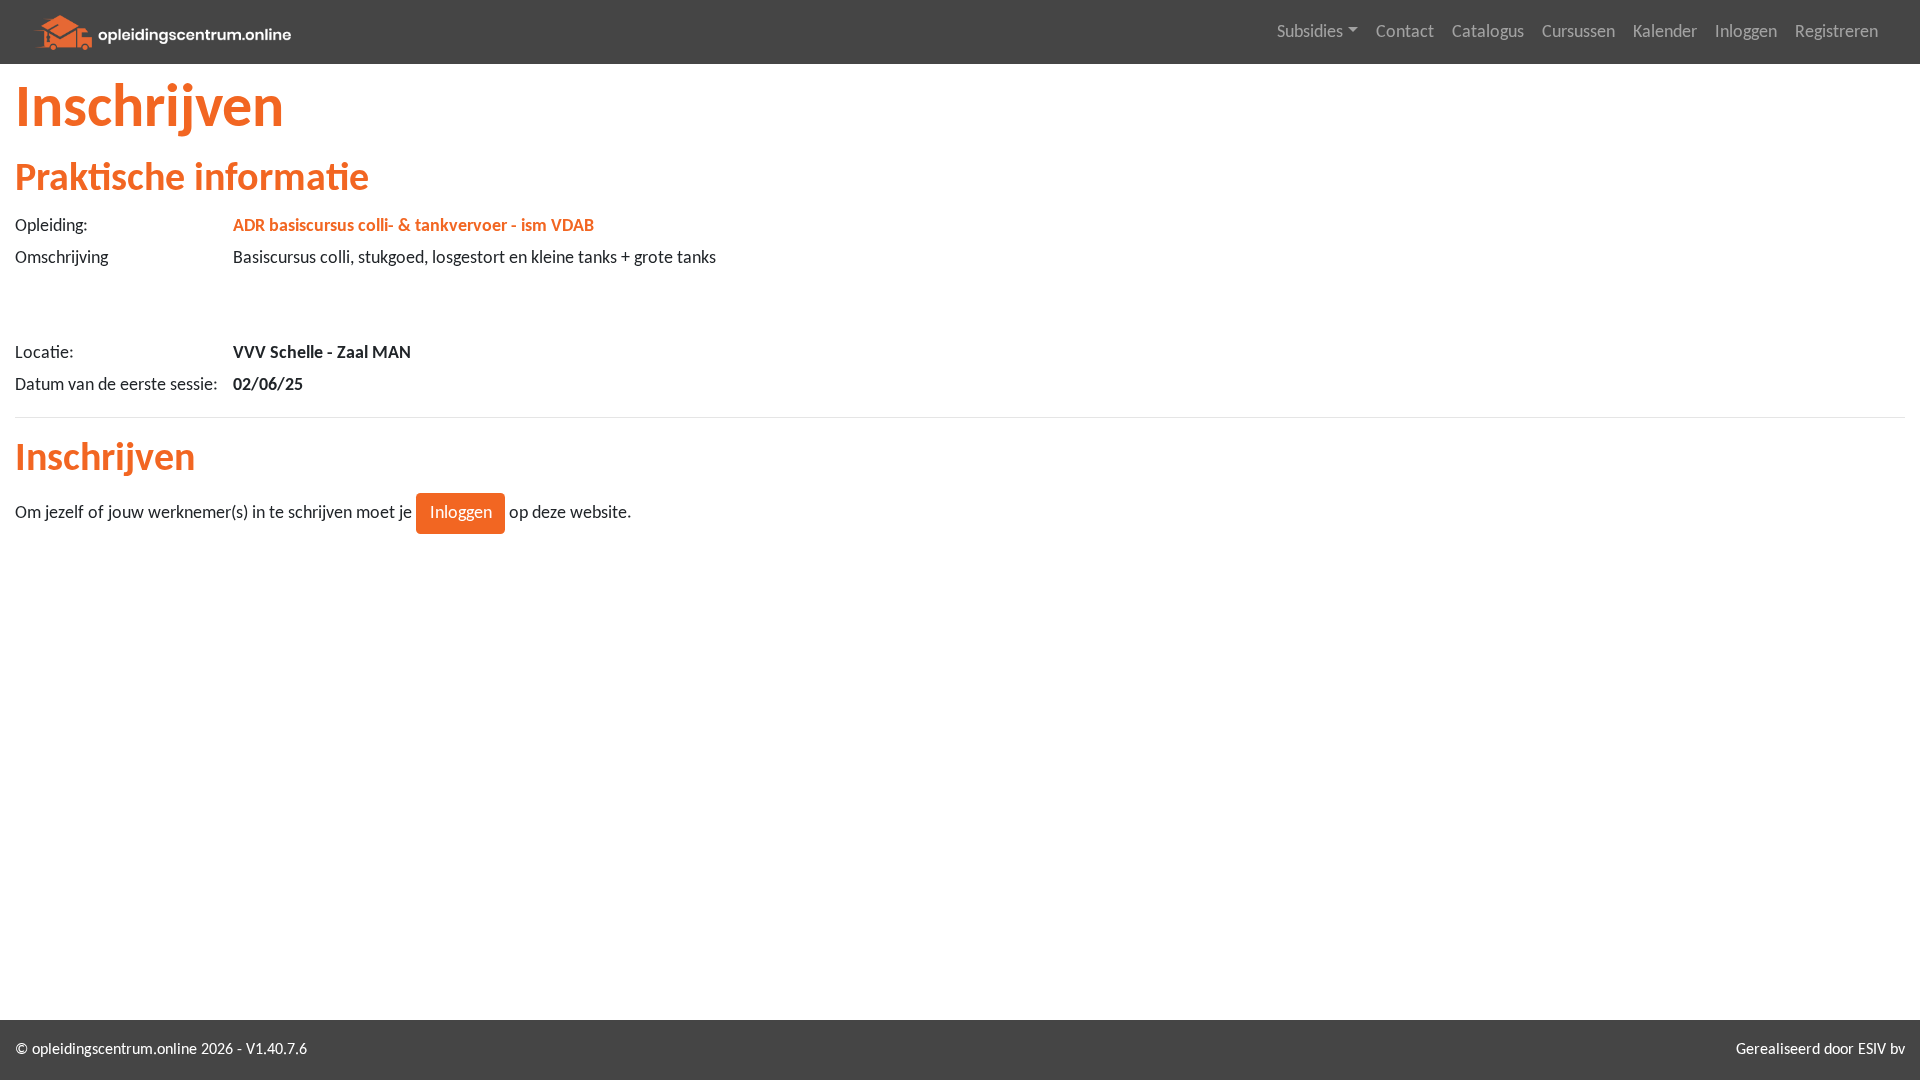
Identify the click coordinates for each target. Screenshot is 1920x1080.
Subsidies (1310, 32)
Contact (1405, 32)
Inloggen (1746, 32)
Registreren (1836, 32)
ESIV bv (1881, 1050)
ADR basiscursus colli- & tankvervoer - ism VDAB (413, 226)
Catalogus (1488, 32)
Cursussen (1578, 32)
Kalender (1665, 32)
